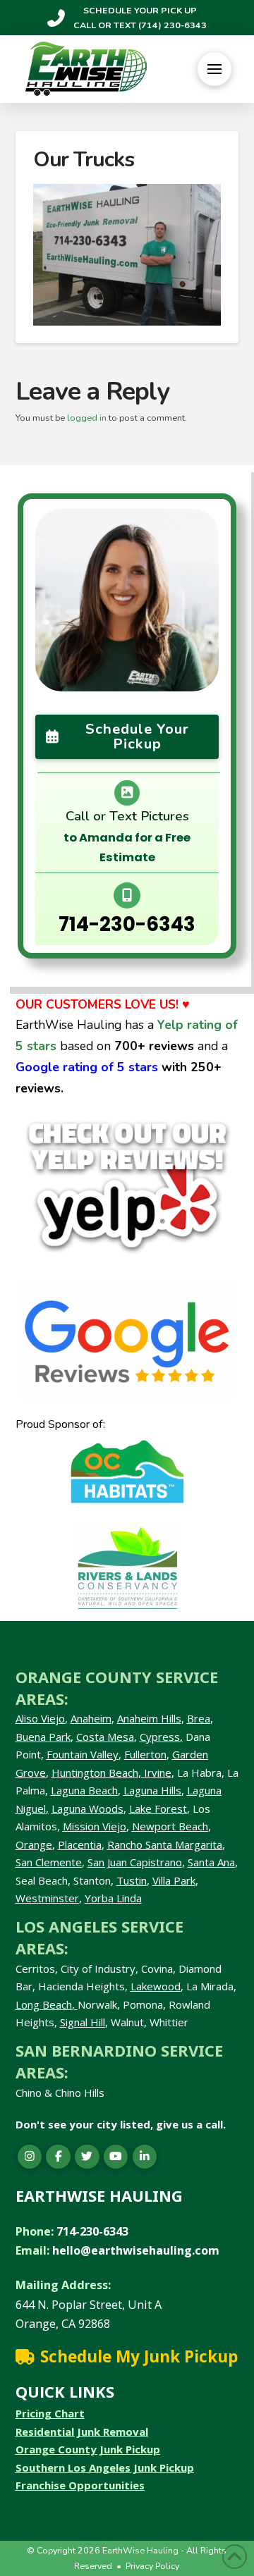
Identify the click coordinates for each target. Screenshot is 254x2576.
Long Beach (44, 2004)
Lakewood (156, 1986)
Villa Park (174, 1880)
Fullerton (145, 1754)
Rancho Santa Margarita (165, 1844)
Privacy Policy (152, 2566)
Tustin (132, 1880)
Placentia (80, 1844)
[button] (214, 69)
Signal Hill (83, 2022)
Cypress (160, 1737)
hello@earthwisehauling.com (136, 2250)
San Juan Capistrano (135, 1862)
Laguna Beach (84, 1790)
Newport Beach (170, 1826)
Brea (199, 1718)
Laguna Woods (87, 1808)
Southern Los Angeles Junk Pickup (105, 2467)
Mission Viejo (95, 1826)
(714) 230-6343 (171, 25)
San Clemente (49, 1862)
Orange (34, 1844)
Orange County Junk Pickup (88, 2449)
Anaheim (91, 1718)
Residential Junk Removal (82, 2432)
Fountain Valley (83, 1754)
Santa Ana (211, 1862)
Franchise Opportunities (80, 2485)
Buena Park (43, 1737)
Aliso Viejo (40, 1718)
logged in (87, 418)
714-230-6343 (127, 924)
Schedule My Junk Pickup (139, 2356)
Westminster (47, 1898)
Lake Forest (158, 1808)
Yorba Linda (113, 1898)
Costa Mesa (105, 1737)
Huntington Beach (95, 1773)
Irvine (156, 1773)
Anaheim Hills (149, 1718)
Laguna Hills (152, 1790)
